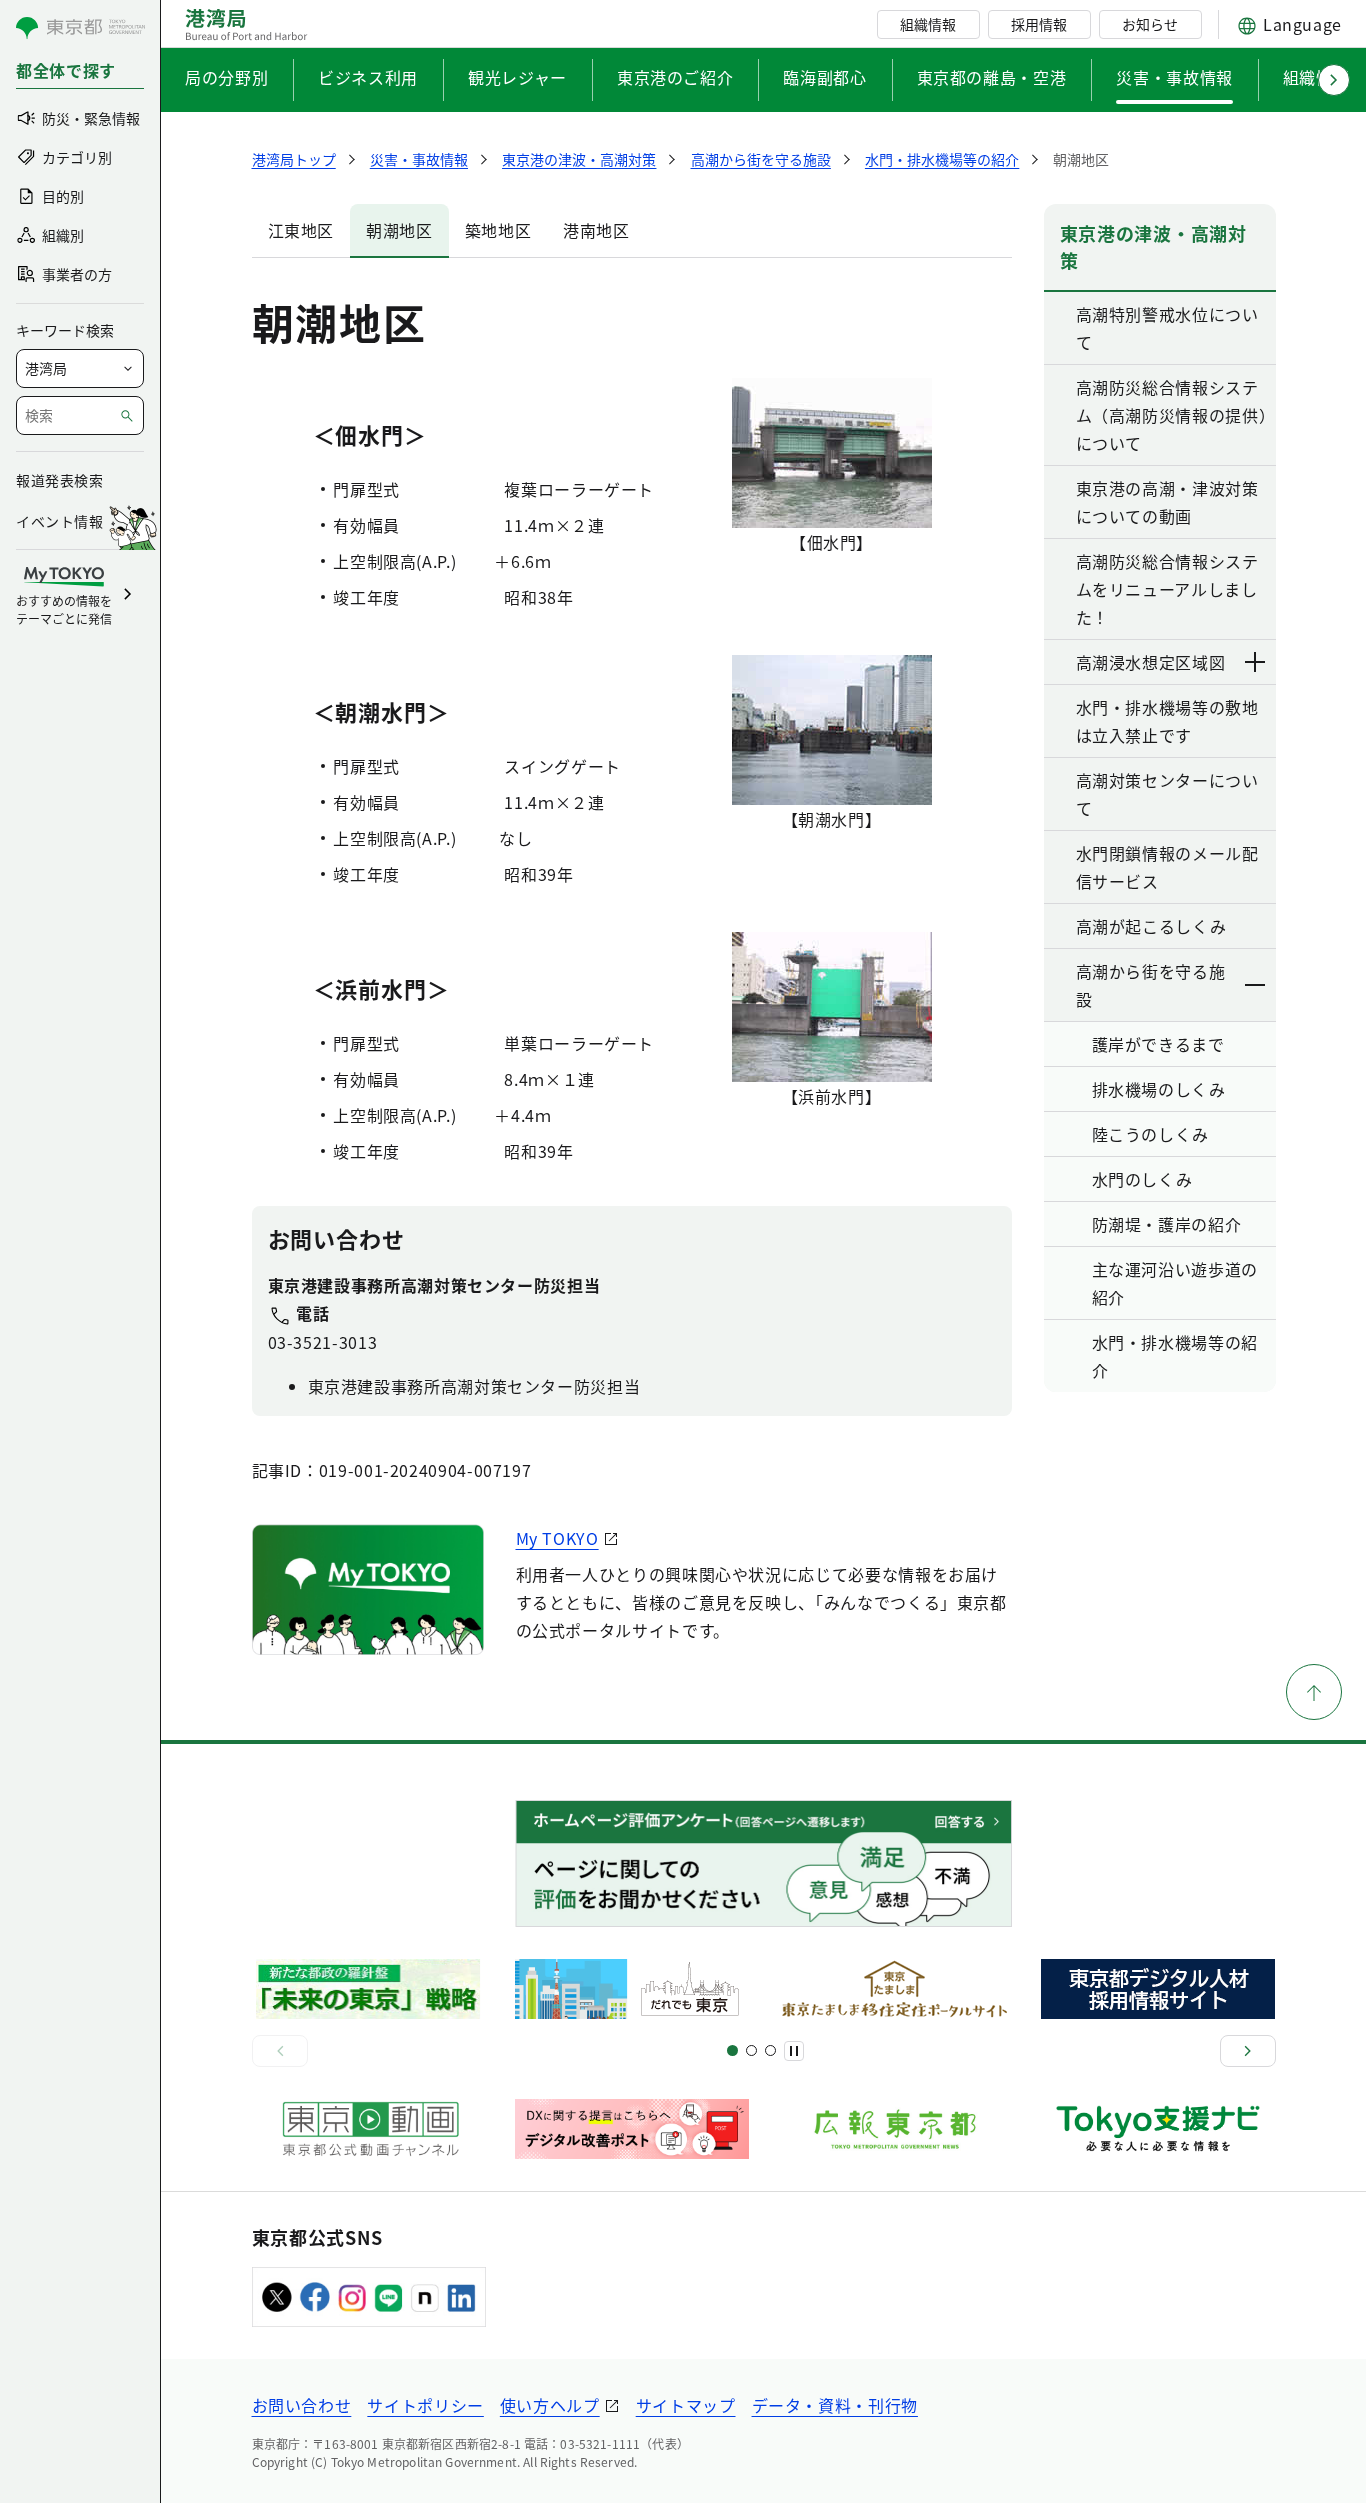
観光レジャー (517, 77)
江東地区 (301, 230)
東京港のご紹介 (675, 77)
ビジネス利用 (368, 77)
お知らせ (1150, 24)
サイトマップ (686, 2405)
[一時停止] (794, 2051)
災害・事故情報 (1174, 77)
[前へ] (280, 2051)
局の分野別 (226, 77)
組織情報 (928, 24)
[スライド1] (732, 2050)
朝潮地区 (399, 230)
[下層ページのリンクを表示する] (1256, 662)
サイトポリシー (425, 2405)
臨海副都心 (824, 77)
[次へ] (1248, 2051)
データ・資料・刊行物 (835, 2405)
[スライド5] (751, 2050)
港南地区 (596, 230)
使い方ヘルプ (550, 2405)
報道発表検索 (59, 480)
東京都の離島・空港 (992, 77)
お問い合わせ (302, 2405)
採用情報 (1039, 24)
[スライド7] (770, 2050)
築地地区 (498, 230)
